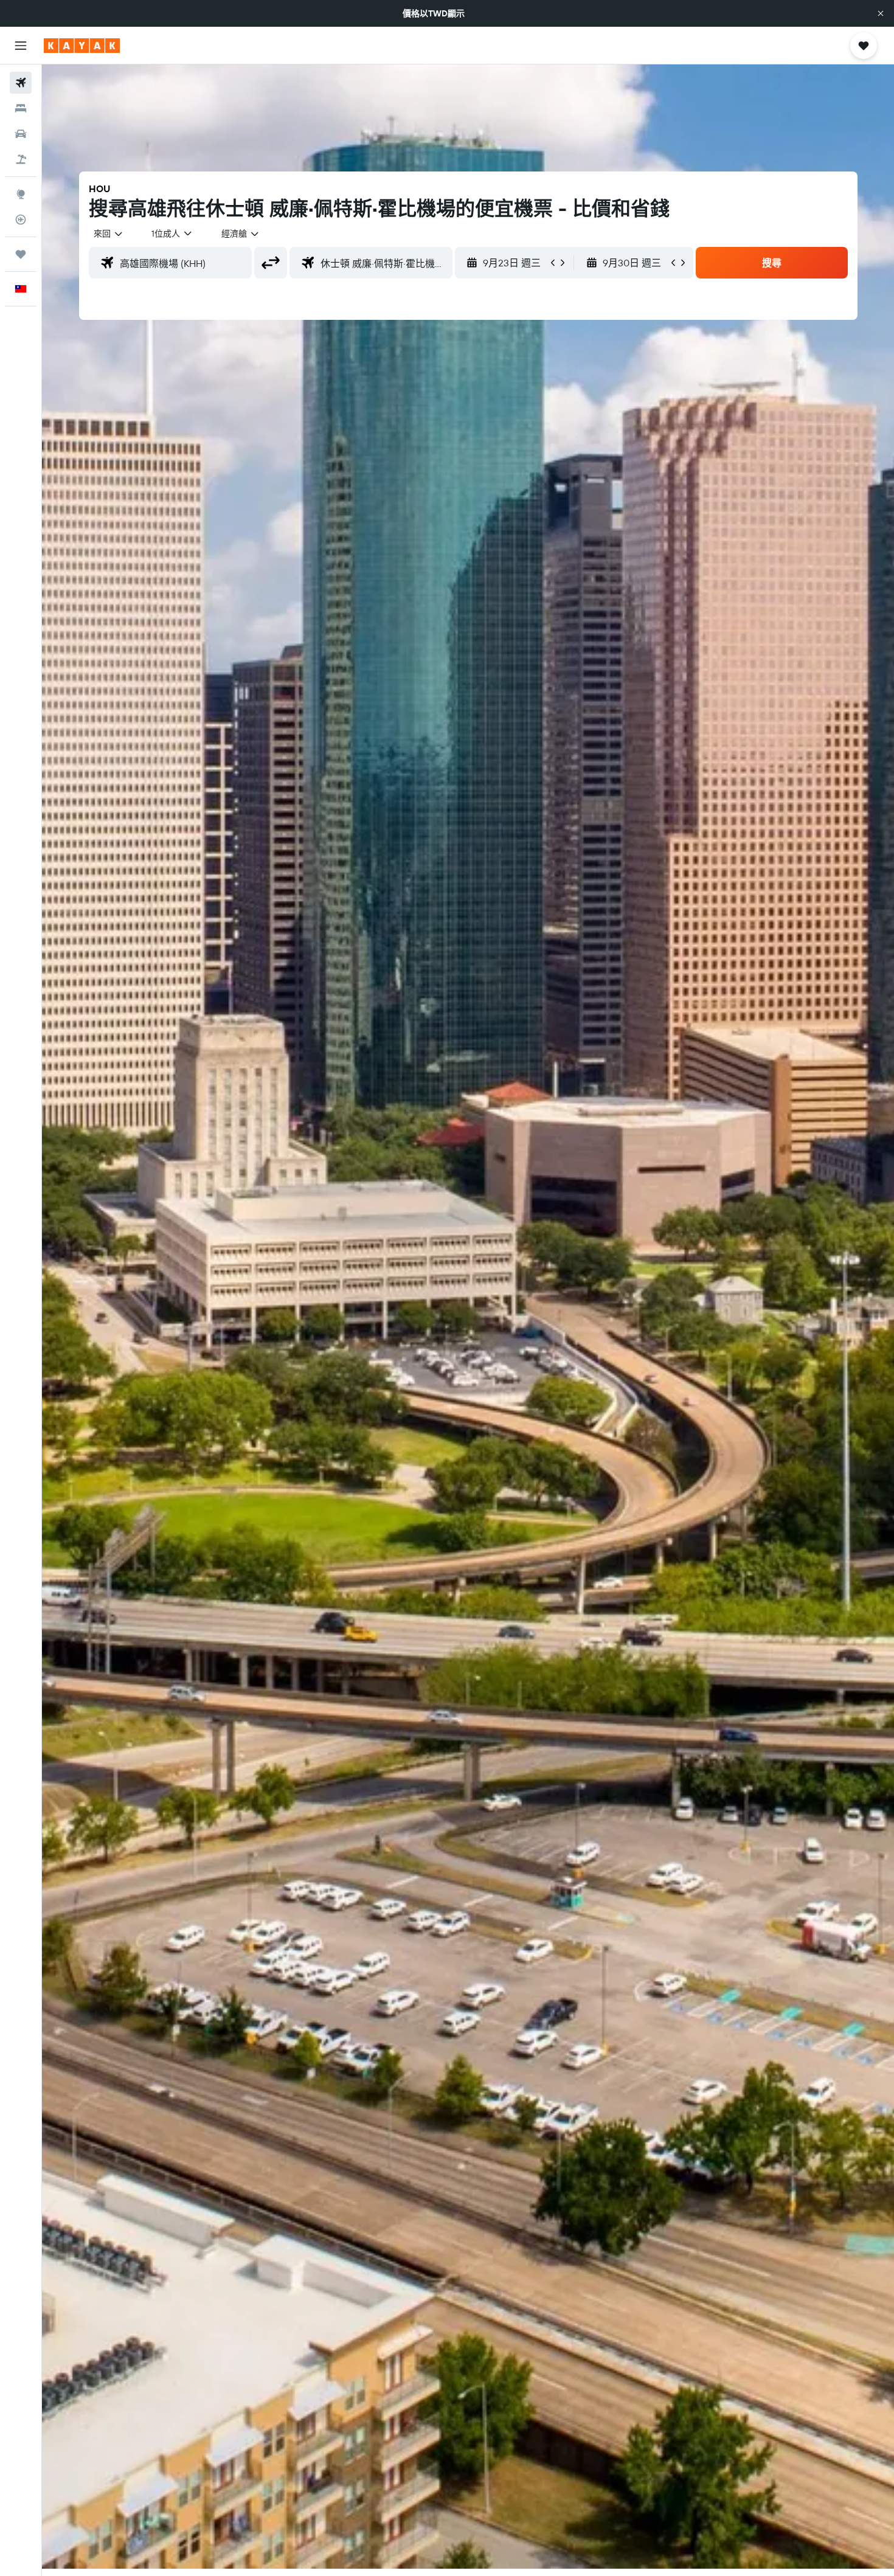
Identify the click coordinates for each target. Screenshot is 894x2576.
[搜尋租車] (21, 134)
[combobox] (109, 234)
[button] (881, 13)
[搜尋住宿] (21, 108)
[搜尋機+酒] (21, 159)
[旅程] (21, 254)
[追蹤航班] (21, 220)
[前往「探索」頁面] (21, 194)
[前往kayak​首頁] (82, 46)
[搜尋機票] (21, 83)
